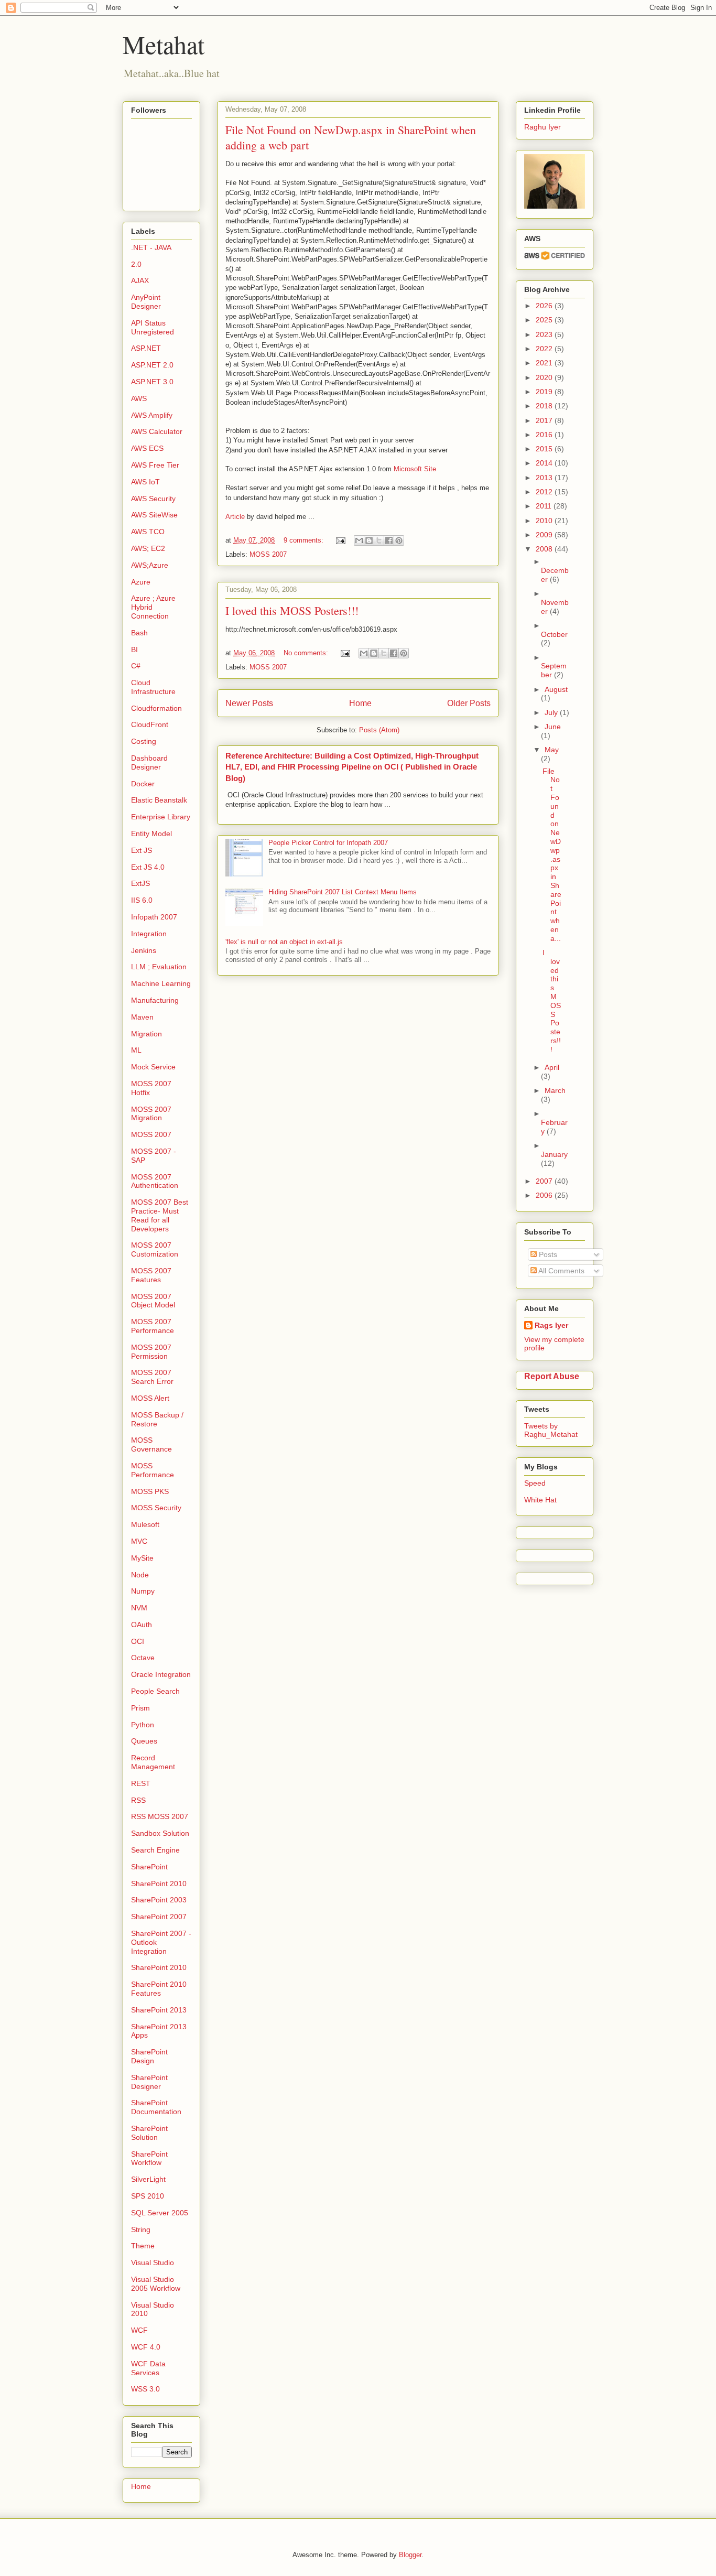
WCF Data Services (148, 2368)
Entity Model (151, 834)
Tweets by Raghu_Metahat (551, 1430)
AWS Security (153, 499)
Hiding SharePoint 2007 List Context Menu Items (343, 892)
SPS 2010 (148, 2196)
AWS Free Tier (155, 465)
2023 (545, 334)
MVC (139, 1541)
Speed (535, 1483)
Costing (144, 741)
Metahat (164, 44)
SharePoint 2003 (159, 1900)
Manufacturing (155, 1000)
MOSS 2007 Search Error (152, 1377)
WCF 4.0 (146, 2347)
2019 (545, 392)
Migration (147, 1034)
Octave (143, 1658)
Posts (547, 1254)
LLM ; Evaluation (159, 967)
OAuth (142, 1625)
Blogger (410, 2555)
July (552, 712)
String (141, 2229)
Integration (149, 934)
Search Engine (155, 1850)
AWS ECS (147, 448)
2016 (545, 435)
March (555, 1090)
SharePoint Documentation (156, 2107)
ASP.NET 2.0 (152, 365)
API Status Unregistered (153, 327)
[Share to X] (379, 540)
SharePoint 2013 (159, 2010)
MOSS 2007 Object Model (153, 1301)
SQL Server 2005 (160, 2213)
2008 (545, 549)
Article (235, 517)
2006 (545, 1195)
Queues (144, 1741)
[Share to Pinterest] (399, 540)
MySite (142, 1558)
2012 (545, 492)
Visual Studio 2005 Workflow (156, 2284)
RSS (138, 1800)
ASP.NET (146, 348)
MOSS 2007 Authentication (155, 1181)
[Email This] (359, 540)
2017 (545, 420)
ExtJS (140, 883)
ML (136, 1050)
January (554, 1154)
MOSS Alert (150, 1398)
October (554, 634)
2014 (545, 463)
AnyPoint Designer (146, 302)
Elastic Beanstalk (159, 800)
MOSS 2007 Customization (155, 1249)
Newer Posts (249, 703)
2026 (545, 306)
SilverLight (148, 2179)
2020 (545, 377)
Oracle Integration (161, 1674)
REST (141, 1783)
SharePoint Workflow (149, 2158)
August (556, 689)
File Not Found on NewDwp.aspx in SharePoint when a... (552, 855)
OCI (138, 1641)
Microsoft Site (415, 469)
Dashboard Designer (149, 762)
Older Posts (469, 703)
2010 (545, 521)
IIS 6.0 (142, 900)
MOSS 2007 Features (151, 1275)
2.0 (136, 264)
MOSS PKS (150, 1491)
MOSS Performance (153, 1470)
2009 (545, 535)
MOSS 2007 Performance (153, 1326)
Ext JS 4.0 (148, 867)
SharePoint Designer (149, 2082)
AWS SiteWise (154, 515)
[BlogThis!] (369, 540)
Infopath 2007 (154, 917)
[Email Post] (340, 540)
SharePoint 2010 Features (159, 1989)
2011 (545, 506)
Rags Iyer (551, 1325)
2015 (545, 449)
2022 (545, 349)
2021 (545, 363)
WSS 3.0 (145, 2389)
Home (360, 703)
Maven (142, 1017)
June (553, 727)
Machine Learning (161, 983)
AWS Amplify (152, 415)
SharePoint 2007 (159, 1917)
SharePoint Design (149, 2056)
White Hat (540, 1500)
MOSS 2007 (268, 554)
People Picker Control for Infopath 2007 (328, 843)
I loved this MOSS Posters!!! (292, 610)
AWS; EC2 (148, 548)
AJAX (140, 280)
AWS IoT (145, 482)
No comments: (307, 653)
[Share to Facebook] (389, 540)
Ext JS (142, 850)
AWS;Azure (150, 565)
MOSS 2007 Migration (151, 1114)
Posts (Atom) (379, 730)
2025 (545, 320)
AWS (139, 398)
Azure (141, 582)
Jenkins (144, 950)
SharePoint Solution (149, 2133)
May (552, 750)
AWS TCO (148, 532)
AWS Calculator (157, 431)
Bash (139, 633)
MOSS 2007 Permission (151, 1352)
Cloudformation (156, 708)
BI (134, 650)
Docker (143, 784)
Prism (140, 1708)
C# (136, 666)
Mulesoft (145, 1524)
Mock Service (153, 1067)
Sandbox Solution (160, 1833)
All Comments (561, 1271)
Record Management (153, 1762)
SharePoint (149, 1867)
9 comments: (305, 540)
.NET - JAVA (151, 247)
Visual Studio (153, 2263)
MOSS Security (156, 1508)
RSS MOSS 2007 (160, 1816)
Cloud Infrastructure (153, 687)
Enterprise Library (161, 817)
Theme (143, 2246)
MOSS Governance (151, 1444)
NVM (139, 1608)
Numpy (143, 1591)
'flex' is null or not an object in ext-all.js (284, 942)
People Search (155, 1691)
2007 (545, 1181)
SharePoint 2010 (159, 1884)
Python (143, 1725)
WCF (139, 2330)
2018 (545, 406)
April (552, 1067)
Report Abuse (552, 1376)
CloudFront (150, 724)
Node (140, 1575)
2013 (545, 478)
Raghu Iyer (543, 127)
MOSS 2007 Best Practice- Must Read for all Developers (160, 1215)
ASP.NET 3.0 (152, 382)
